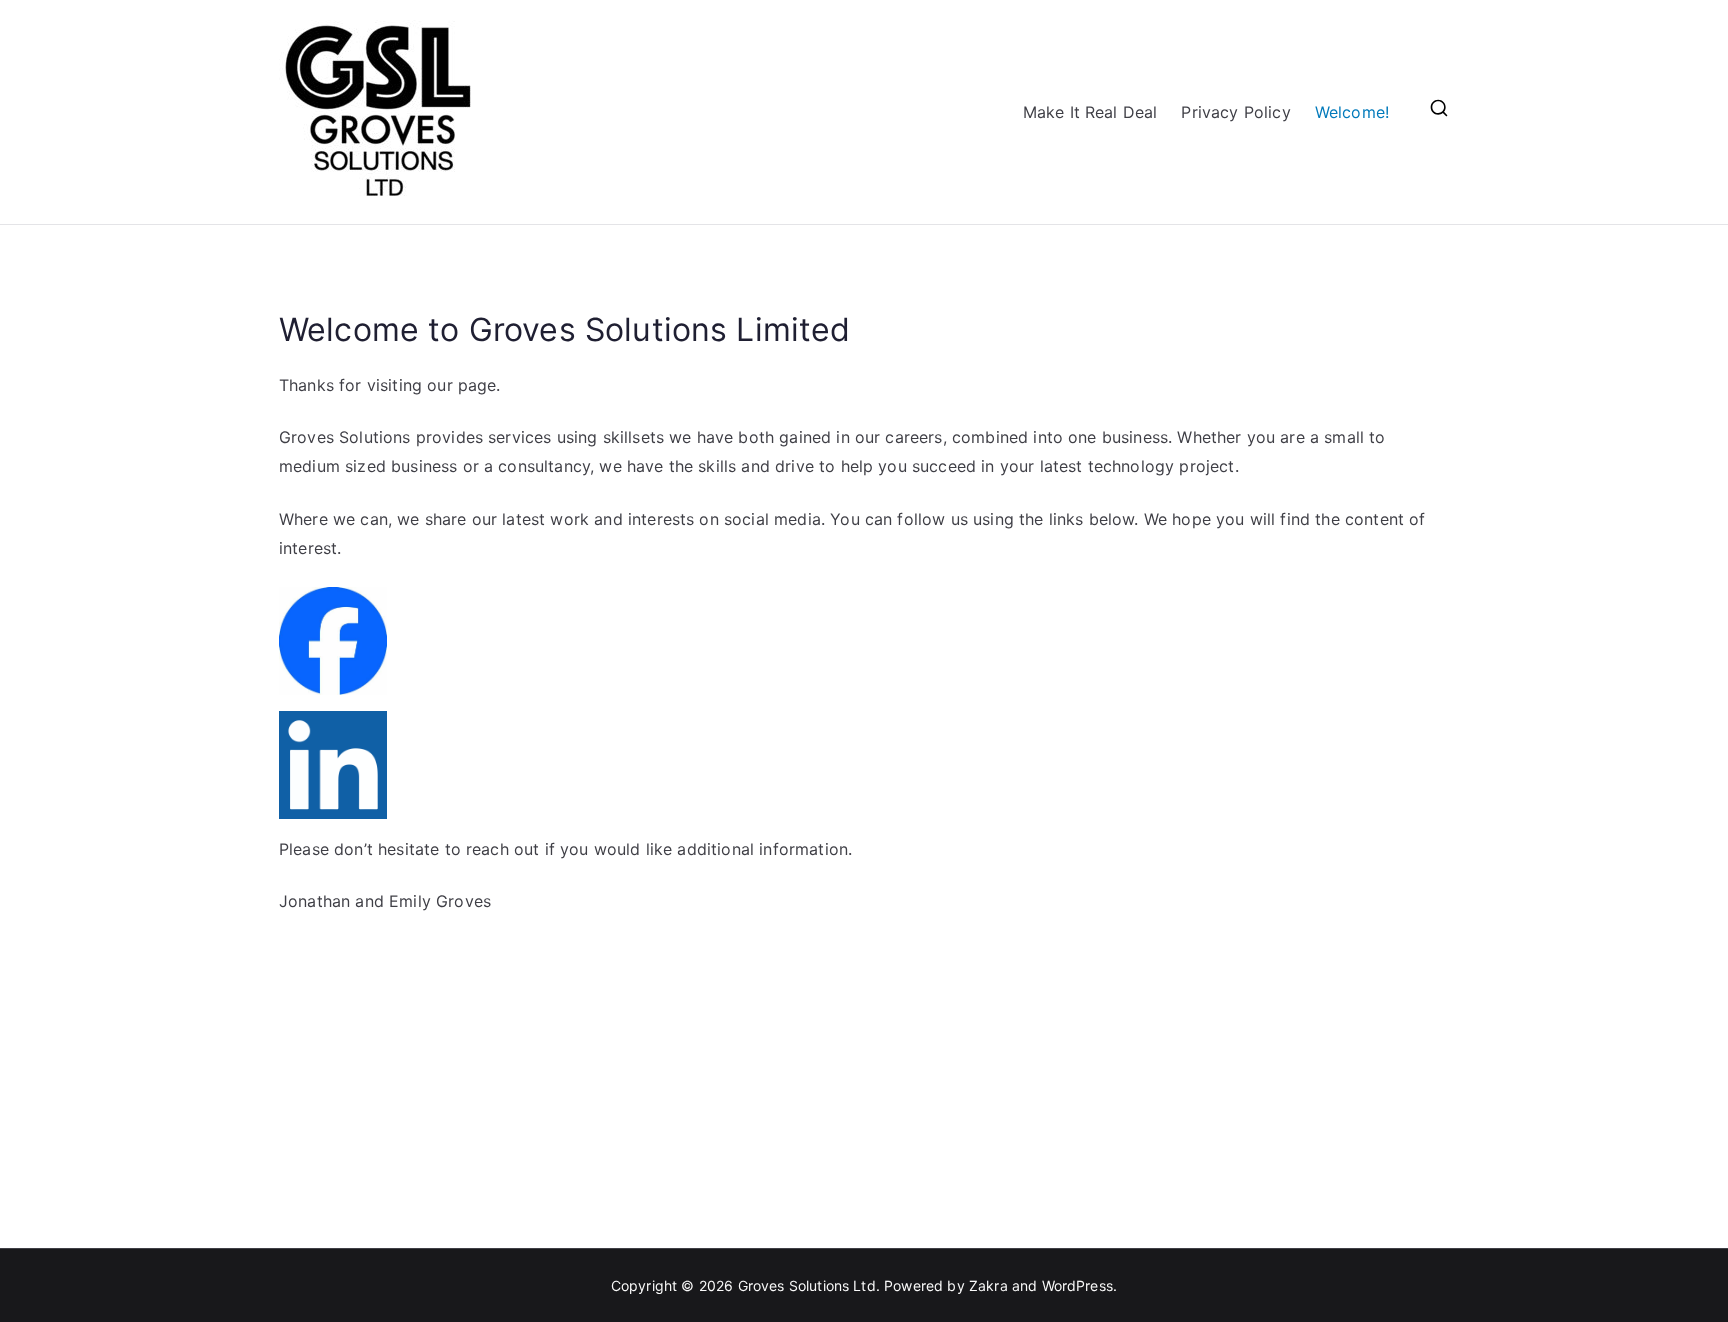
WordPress (1077, 1285)
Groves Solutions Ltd (807, 1285)
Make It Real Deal (1090, 112)
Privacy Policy (1235, 112)
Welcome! (1352, 112)
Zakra (988, 1285)
